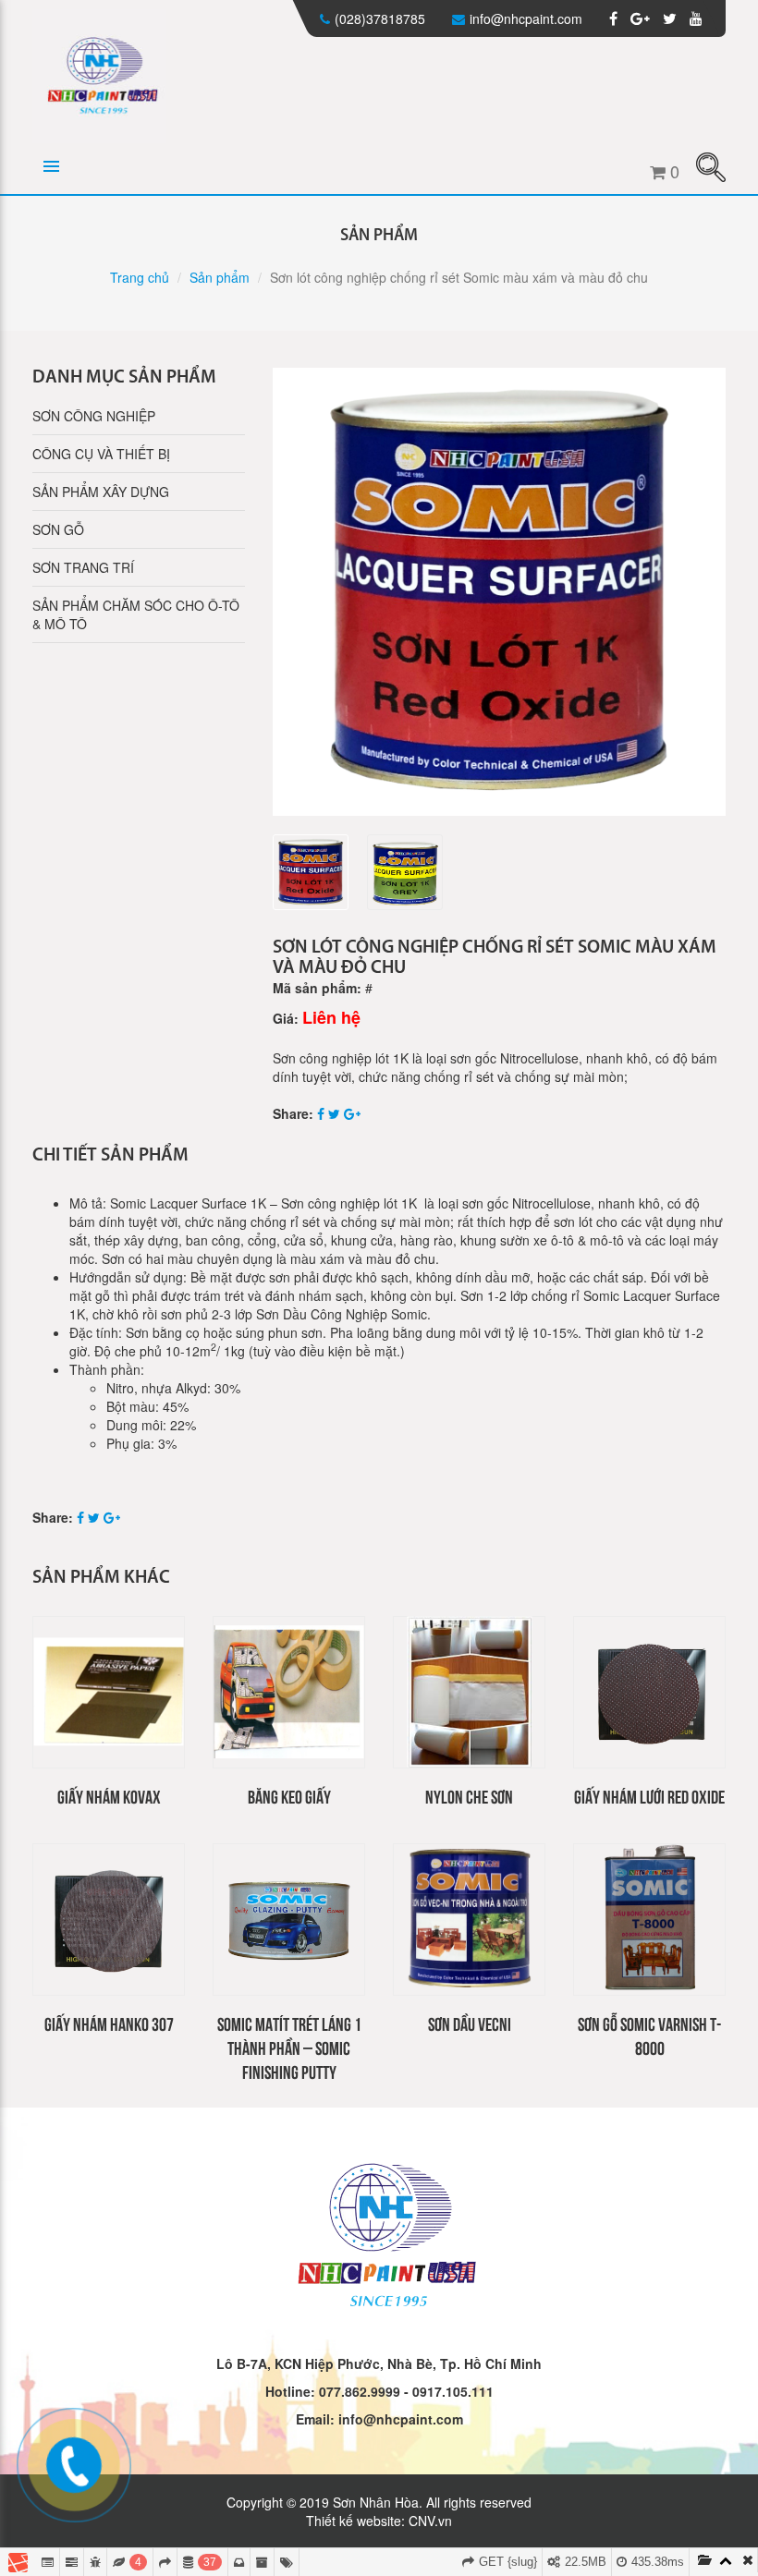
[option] (499, 592)
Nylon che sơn (469, 1796)
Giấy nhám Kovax (109, 1796)
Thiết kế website (354, 2521)
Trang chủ (140, 277)
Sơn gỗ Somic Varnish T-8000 (649, 2035)
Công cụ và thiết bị (101, 454)
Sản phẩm (220, 277)
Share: (293, 1113)
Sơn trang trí (83, 567)
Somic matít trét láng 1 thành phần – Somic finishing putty (289, 2047)
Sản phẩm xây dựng (101, 492)
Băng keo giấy (289, 1796)
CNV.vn (430, 2521)
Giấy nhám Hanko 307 (109, 2023)
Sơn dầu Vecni (470, 2023)
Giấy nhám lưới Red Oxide (649, 1796)
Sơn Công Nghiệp (94, 416)
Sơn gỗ (58, 529)
